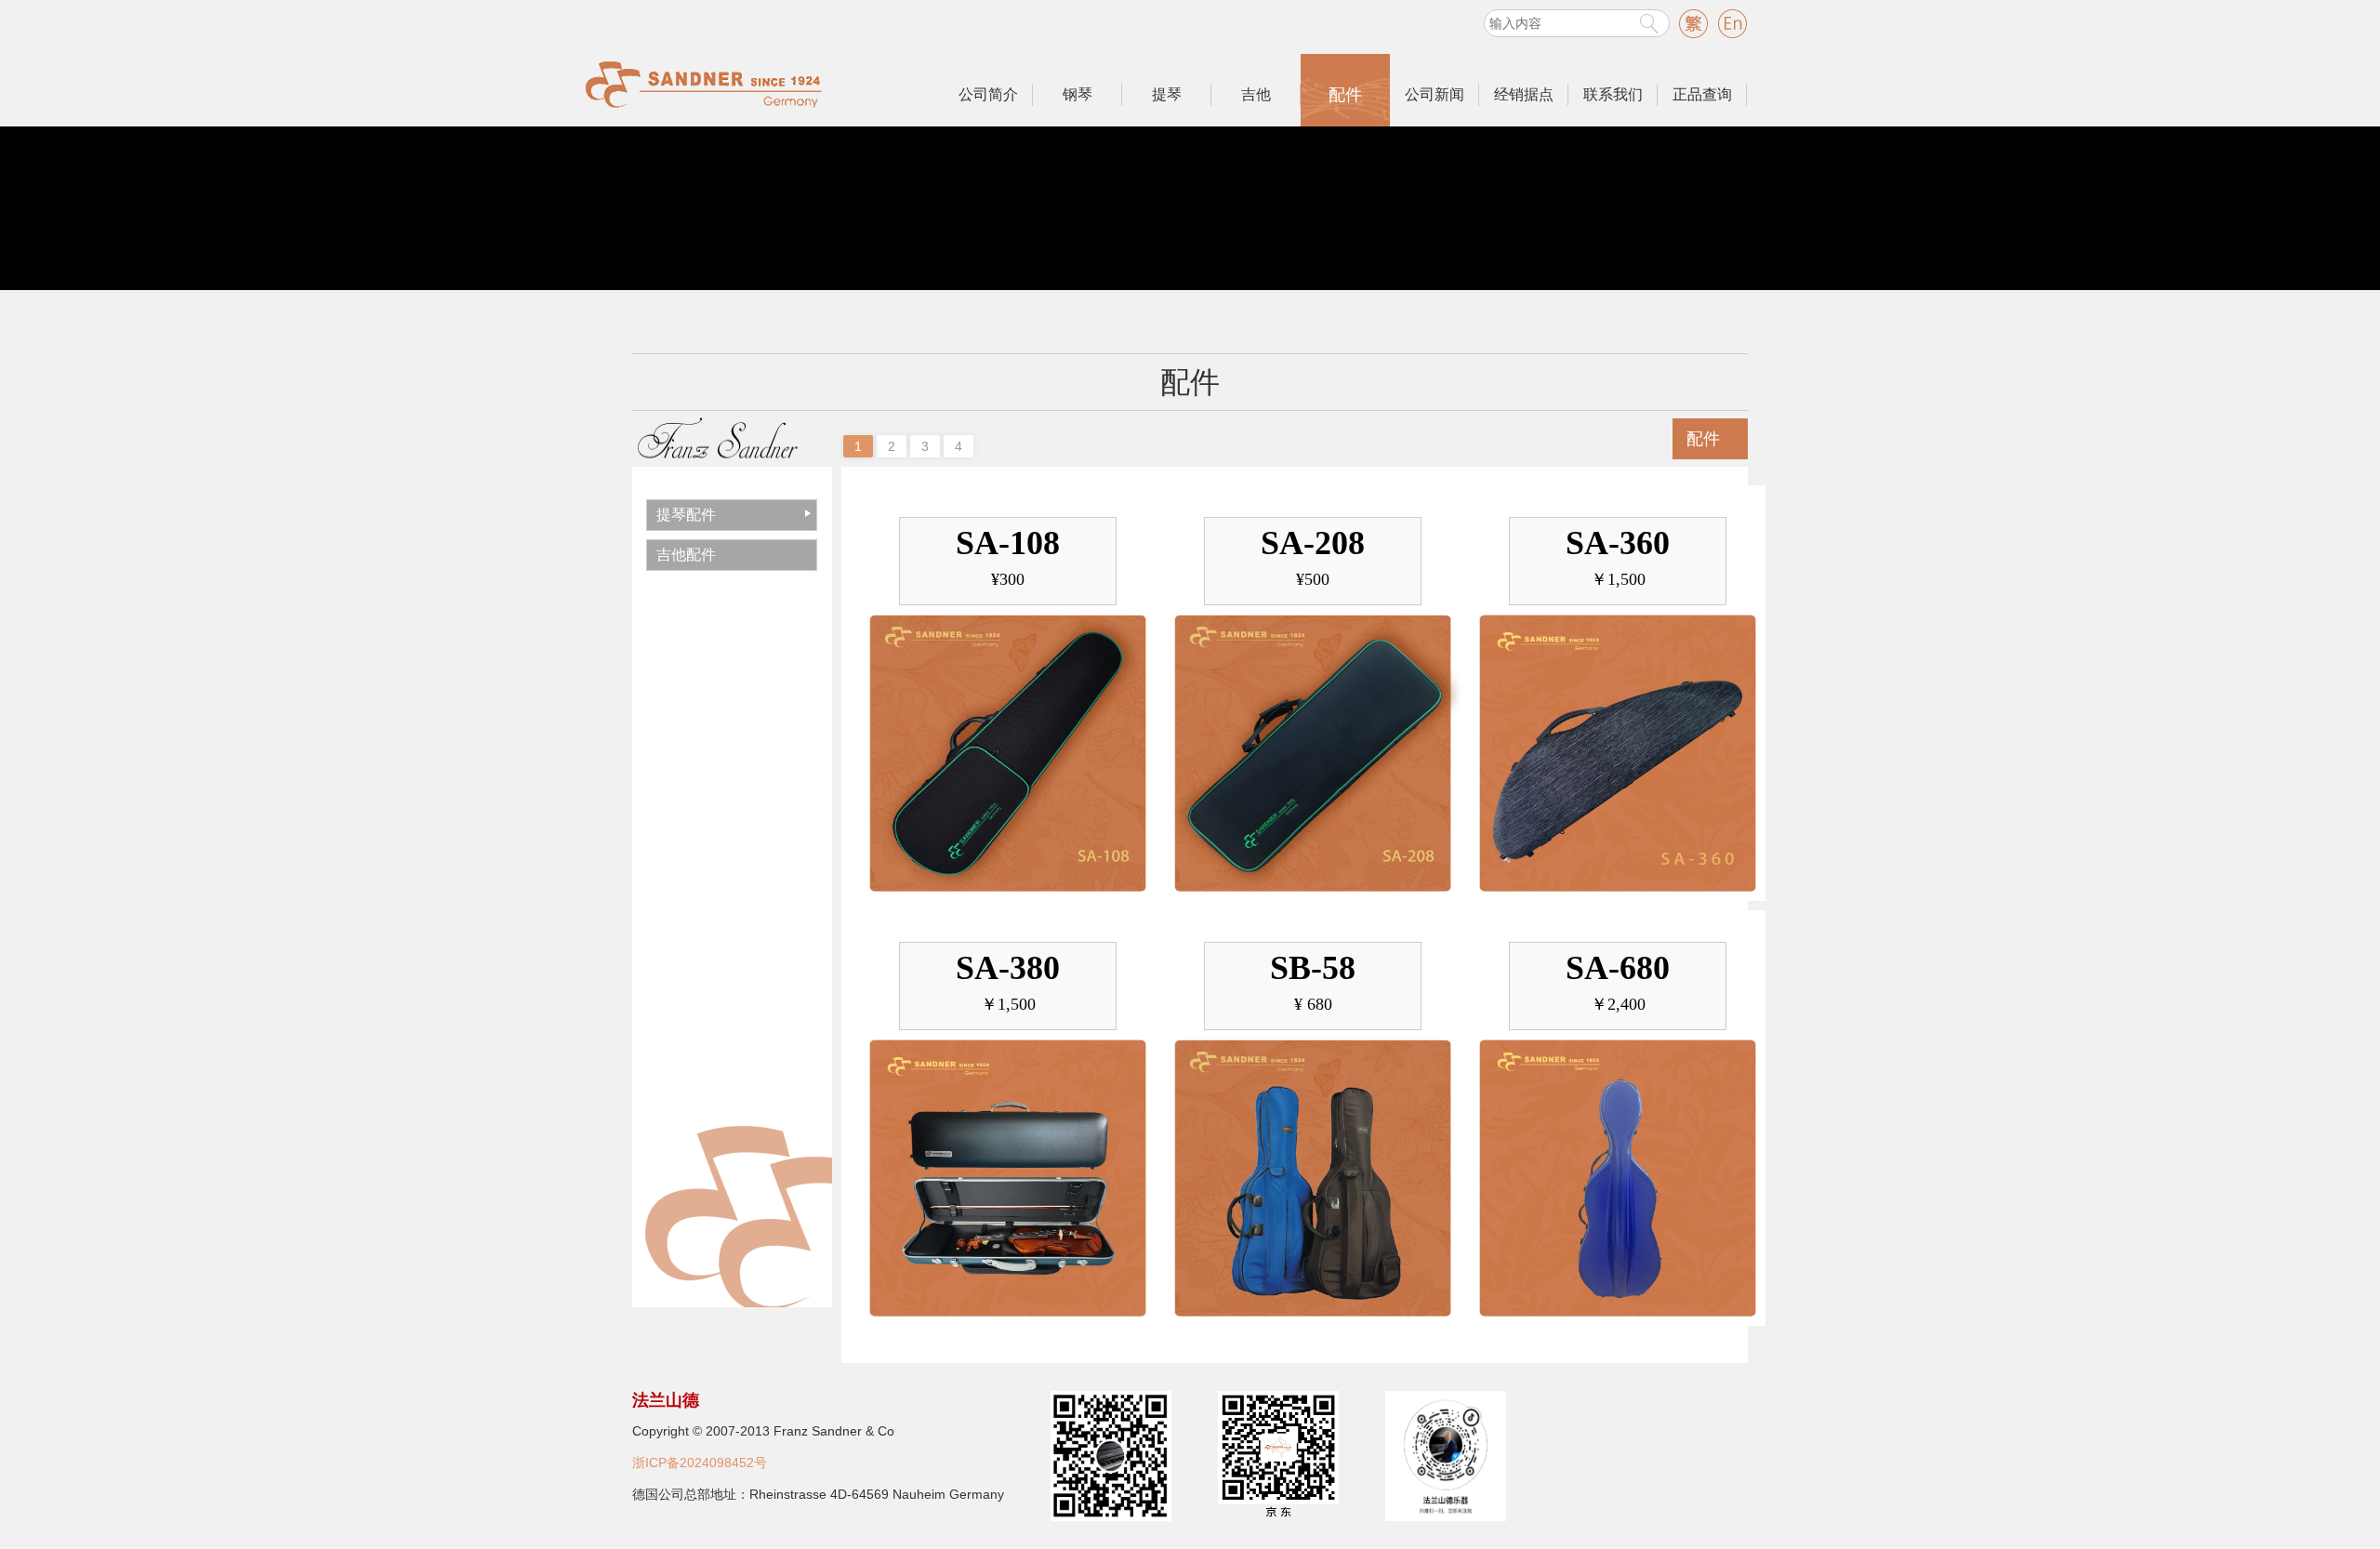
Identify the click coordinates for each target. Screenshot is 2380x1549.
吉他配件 (686, 555)
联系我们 (1613, 94)
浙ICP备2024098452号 (700, 1463)
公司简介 (988, 94)
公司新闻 (1435, 94)
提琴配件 (686, 515)
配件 (1345, 95)
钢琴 (1078, 94)
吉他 (1256, 94)
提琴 (1167, 94)
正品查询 (1702, 94)
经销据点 (1524, 94)
